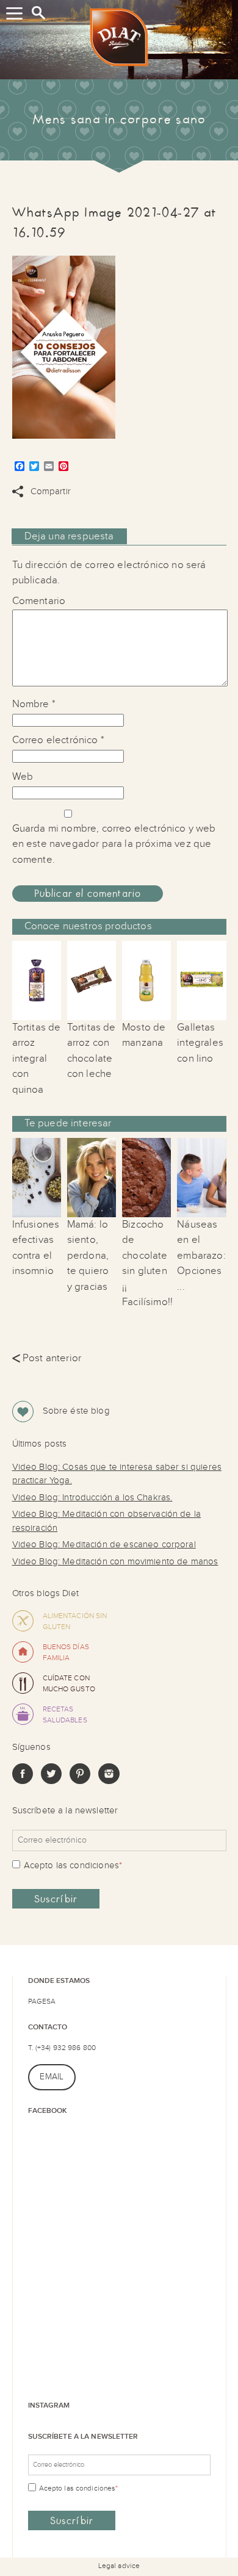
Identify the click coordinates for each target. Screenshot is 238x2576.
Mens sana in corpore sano (119, 120)
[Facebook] (23, 1781)
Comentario (39, 601)
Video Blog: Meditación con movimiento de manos (115, 1562)
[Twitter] (51, 1781)
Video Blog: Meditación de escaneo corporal (104, 1545)
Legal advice (119, 2566)
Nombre (34, 704)
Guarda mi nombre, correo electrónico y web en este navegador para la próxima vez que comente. (114, 844)
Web (23, 777)
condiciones (94, 1865)
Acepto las (73, 1865)
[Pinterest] (80, 1781)
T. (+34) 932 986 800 (62, 2048)
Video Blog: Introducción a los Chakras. (92, 1498)
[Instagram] (109, 1781)
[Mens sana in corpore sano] (119, 40)
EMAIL (52, 2077)
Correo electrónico (58, 740)
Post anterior (47, 1358)
